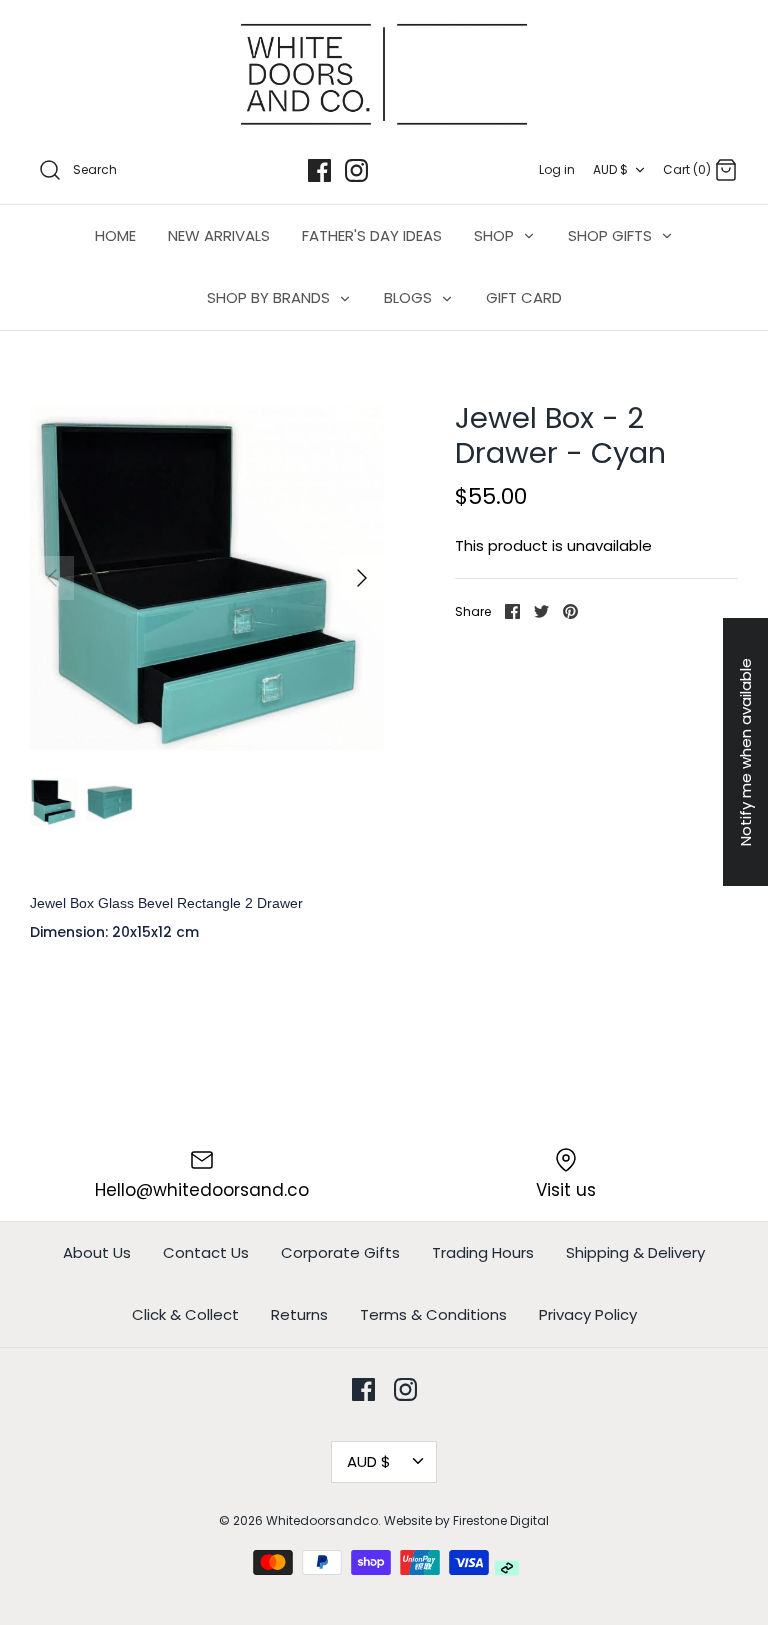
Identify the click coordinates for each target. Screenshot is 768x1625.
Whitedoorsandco (322, 1520)
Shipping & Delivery (635, 1252)
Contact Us (206, 1252)
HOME (115, 235)
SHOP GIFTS (612, 235)
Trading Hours (483, 1252)
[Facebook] (319, 170)
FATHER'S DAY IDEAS (372, 235)
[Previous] (52, 578)
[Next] (362, 578)
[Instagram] (356, 170)
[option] (207, 578)
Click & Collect (185, 1314)
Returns (299, 1314)
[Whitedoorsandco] (384, 74)
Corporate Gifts (340, 1252)
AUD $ (610, 169)
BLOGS (410, 297)
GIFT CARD (524, 297)
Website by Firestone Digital (466, 1520)
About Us (97, 1252)
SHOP (496, 235)
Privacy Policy (588, 1314)
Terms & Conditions (433, 1314)
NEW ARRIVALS (219, 235)
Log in (557, 169)
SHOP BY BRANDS (270, 297)
